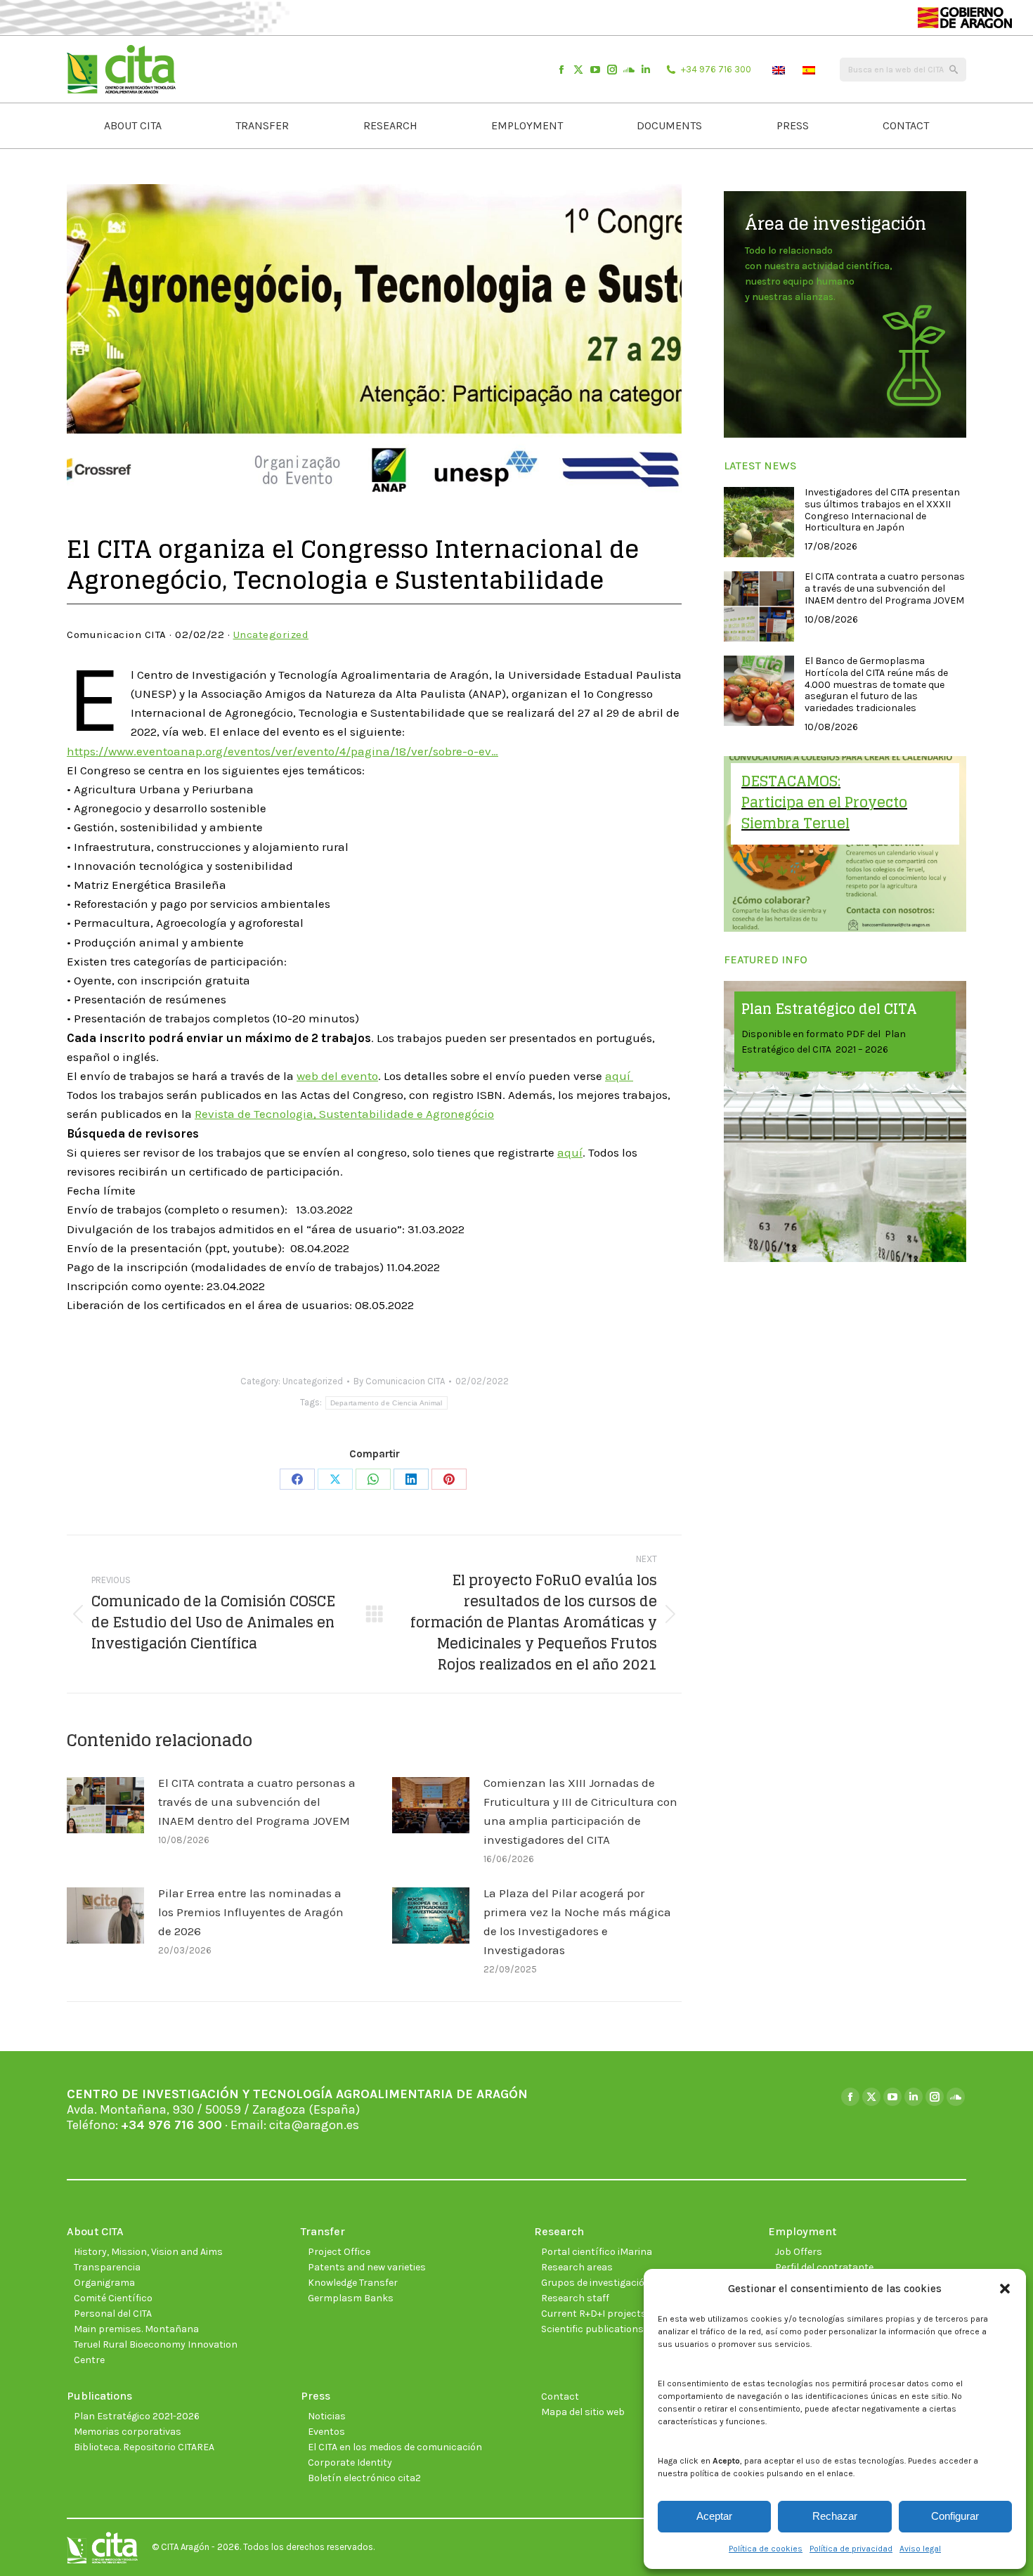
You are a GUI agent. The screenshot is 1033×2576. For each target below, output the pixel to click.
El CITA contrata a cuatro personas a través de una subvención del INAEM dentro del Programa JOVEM (257, 1802)
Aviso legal (920, 2549)
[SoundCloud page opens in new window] (629, 70)
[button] (1005, 2289)
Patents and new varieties (367, 2267)
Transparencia (107, 2267)
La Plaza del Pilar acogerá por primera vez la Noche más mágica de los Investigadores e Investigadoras (577, 1922)
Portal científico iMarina (597, 2252)
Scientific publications (592, 2329)
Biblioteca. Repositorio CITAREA (144, 2447)
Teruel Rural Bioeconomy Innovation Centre (156, 2352)
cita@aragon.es (314, 2125)
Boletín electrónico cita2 (364, 2478)
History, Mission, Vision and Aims (148, 2252)
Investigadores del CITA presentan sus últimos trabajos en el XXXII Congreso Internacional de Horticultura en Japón (882, 510)
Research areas (577, 2267)
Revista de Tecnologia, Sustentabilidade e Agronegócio (344, 1114)
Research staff (575, 2298)
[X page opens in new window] (578, 70)
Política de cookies (766, 2549)
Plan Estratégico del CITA (829, 1009)
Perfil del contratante (824, 2267)
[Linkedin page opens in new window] (646, 70)
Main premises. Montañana (136, 2329)
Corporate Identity (350, 2463)
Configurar (955, 2516)
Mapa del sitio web (583, 2412)
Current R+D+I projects (594, 2314)
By (399, 1381)
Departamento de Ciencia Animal (386, 1403)
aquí (619, 1076)
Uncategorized (271, 635)
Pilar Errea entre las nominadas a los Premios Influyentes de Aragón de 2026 (251, 1912)
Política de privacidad (851, 2549)
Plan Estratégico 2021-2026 (137, 2416)
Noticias (327, 2416)
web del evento (337, 1076)
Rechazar (835, 2516)
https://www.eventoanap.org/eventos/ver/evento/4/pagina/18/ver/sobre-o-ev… (282, 751)
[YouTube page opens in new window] (595, 70)
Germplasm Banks (351, 2298)
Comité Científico (113, 2298)
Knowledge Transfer (353, 2283)
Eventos (326, 2432)
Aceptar (714, 2516)
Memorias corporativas (128, 2432)
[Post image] (105, 1805)
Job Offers (799, 2252)
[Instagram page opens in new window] (612, 70)
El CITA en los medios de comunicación (395, 2447)
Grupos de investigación (596, 2283)
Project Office (339, 2252)
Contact (560, 2396)
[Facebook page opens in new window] (561, 70)
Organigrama (104, 2283)
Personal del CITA (113, 2314)
